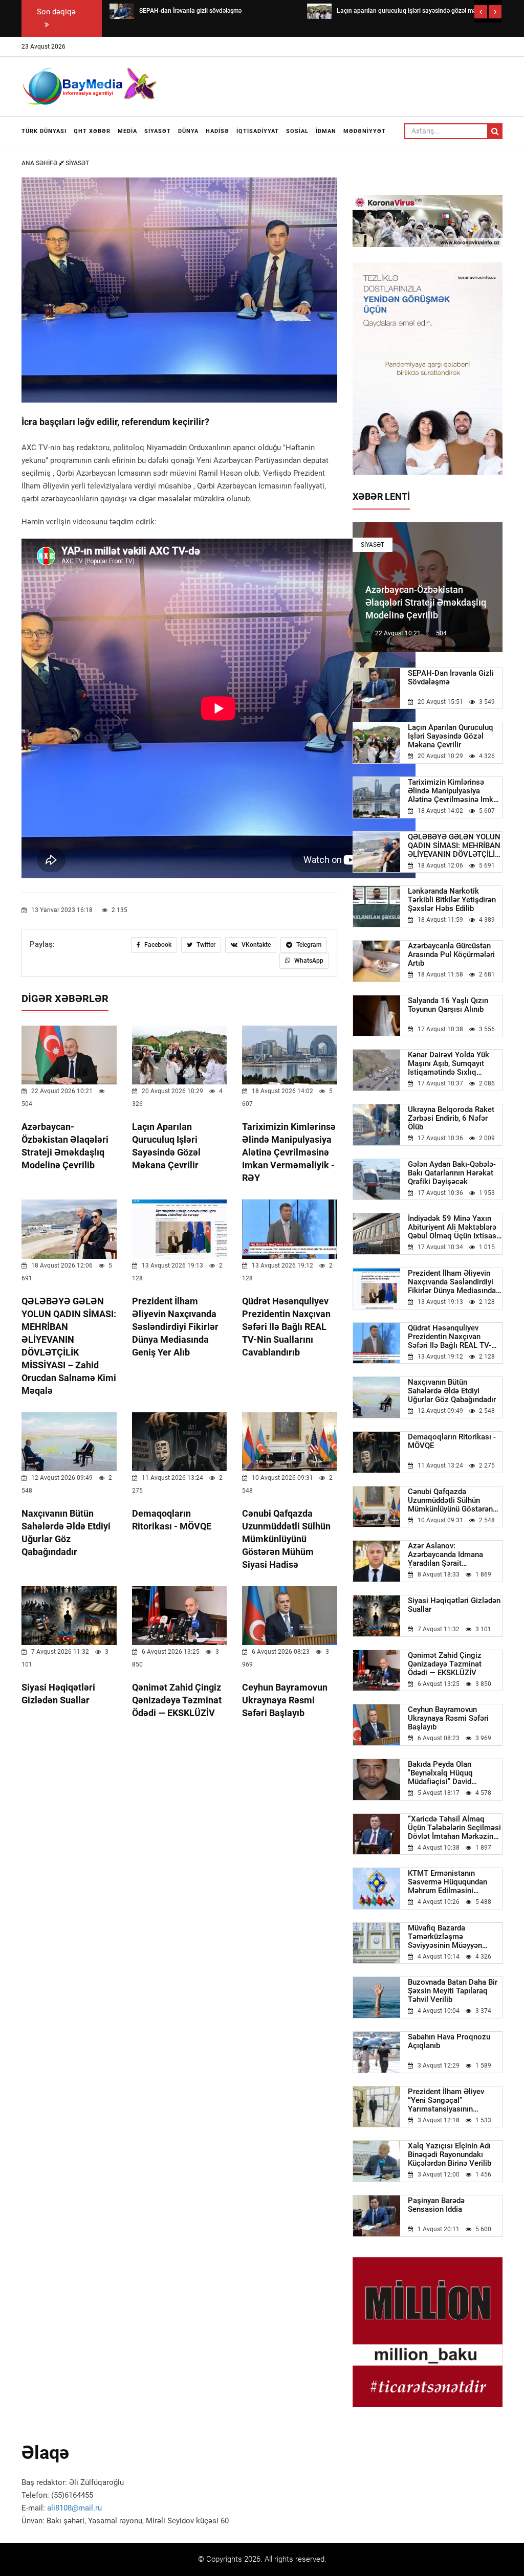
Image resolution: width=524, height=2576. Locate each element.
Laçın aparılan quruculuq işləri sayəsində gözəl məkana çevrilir (451, 736)
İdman (326, 131)
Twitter (205, 945)
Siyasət (158, 131)
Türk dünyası (44, 131)
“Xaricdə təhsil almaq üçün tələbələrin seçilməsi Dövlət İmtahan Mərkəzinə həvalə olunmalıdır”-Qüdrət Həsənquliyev (454, 1828)
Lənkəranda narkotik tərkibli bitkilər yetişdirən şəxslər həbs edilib (452, 900)
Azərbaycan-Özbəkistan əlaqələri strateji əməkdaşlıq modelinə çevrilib (426, 602)
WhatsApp (308, 961)
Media (127, 131)
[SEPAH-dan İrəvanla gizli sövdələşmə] (122, 11)
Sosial (297, 131)
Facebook (157, 945)
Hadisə (217, 131)
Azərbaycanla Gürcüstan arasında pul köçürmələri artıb (451, 955)
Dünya (188, 131)
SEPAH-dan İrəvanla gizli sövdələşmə (451, 678)
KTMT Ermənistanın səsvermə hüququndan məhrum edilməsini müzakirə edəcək (447, 1882)
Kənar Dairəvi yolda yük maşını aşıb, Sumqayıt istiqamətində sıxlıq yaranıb (449, 1064)
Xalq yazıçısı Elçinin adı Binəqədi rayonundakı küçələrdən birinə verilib (450, 2155)
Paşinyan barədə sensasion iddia (436, 2205)
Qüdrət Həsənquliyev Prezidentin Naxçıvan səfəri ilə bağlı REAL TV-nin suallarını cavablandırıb (286, 1327)
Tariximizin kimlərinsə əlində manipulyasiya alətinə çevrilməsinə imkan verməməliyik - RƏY (289, 1152)
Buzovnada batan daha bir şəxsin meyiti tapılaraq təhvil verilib (453, 1991)
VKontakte (255, 945)
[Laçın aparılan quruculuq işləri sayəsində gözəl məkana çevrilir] (319, 11)
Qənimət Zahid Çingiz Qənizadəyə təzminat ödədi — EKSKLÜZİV (177, 1700)
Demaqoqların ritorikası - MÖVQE (452, 1441)
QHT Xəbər (92, 131)
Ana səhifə (40, 163)
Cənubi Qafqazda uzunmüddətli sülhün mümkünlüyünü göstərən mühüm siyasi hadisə (286, 1539)
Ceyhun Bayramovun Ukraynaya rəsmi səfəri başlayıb (285, 1700)
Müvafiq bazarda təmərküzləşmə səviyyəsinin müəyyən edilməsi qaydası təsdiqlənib (445, 1937)
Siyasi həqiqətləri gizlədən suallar (454, 1605)
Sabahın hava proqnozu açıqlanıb (449, 2041)
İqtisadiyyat (258, 131)
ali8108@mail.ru (74, 2508)
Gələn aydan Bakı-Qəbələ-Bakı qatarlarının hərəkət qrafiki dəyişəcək (452, 1173)
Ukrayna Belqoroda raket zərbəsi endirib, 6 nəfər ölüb (451, 1118)
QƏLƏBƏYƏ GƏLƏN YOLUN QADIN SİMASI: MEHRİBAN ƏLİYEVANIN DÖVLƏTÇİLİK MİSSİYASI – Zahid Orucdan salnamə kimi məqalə (455, 846)
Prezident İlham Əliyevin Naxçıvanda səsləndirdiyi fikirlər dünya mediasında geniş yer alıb (175, 1327)
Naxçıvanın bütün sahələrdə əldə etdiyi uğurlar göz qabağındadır (452, 1391)
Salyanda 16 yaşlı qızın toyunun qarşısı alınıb (448, 1005)
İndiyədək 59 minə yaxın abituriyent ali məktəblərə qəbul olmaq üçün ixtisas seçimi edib (452, 1227)
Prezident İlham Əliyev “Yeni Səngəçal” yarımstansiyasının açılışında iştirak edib (446, 2101)
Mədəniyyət (365, 131)
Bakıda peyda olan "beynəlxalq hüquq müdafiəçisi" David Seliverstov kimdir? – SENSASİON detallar (444, 1773)
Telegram (308, 945)
